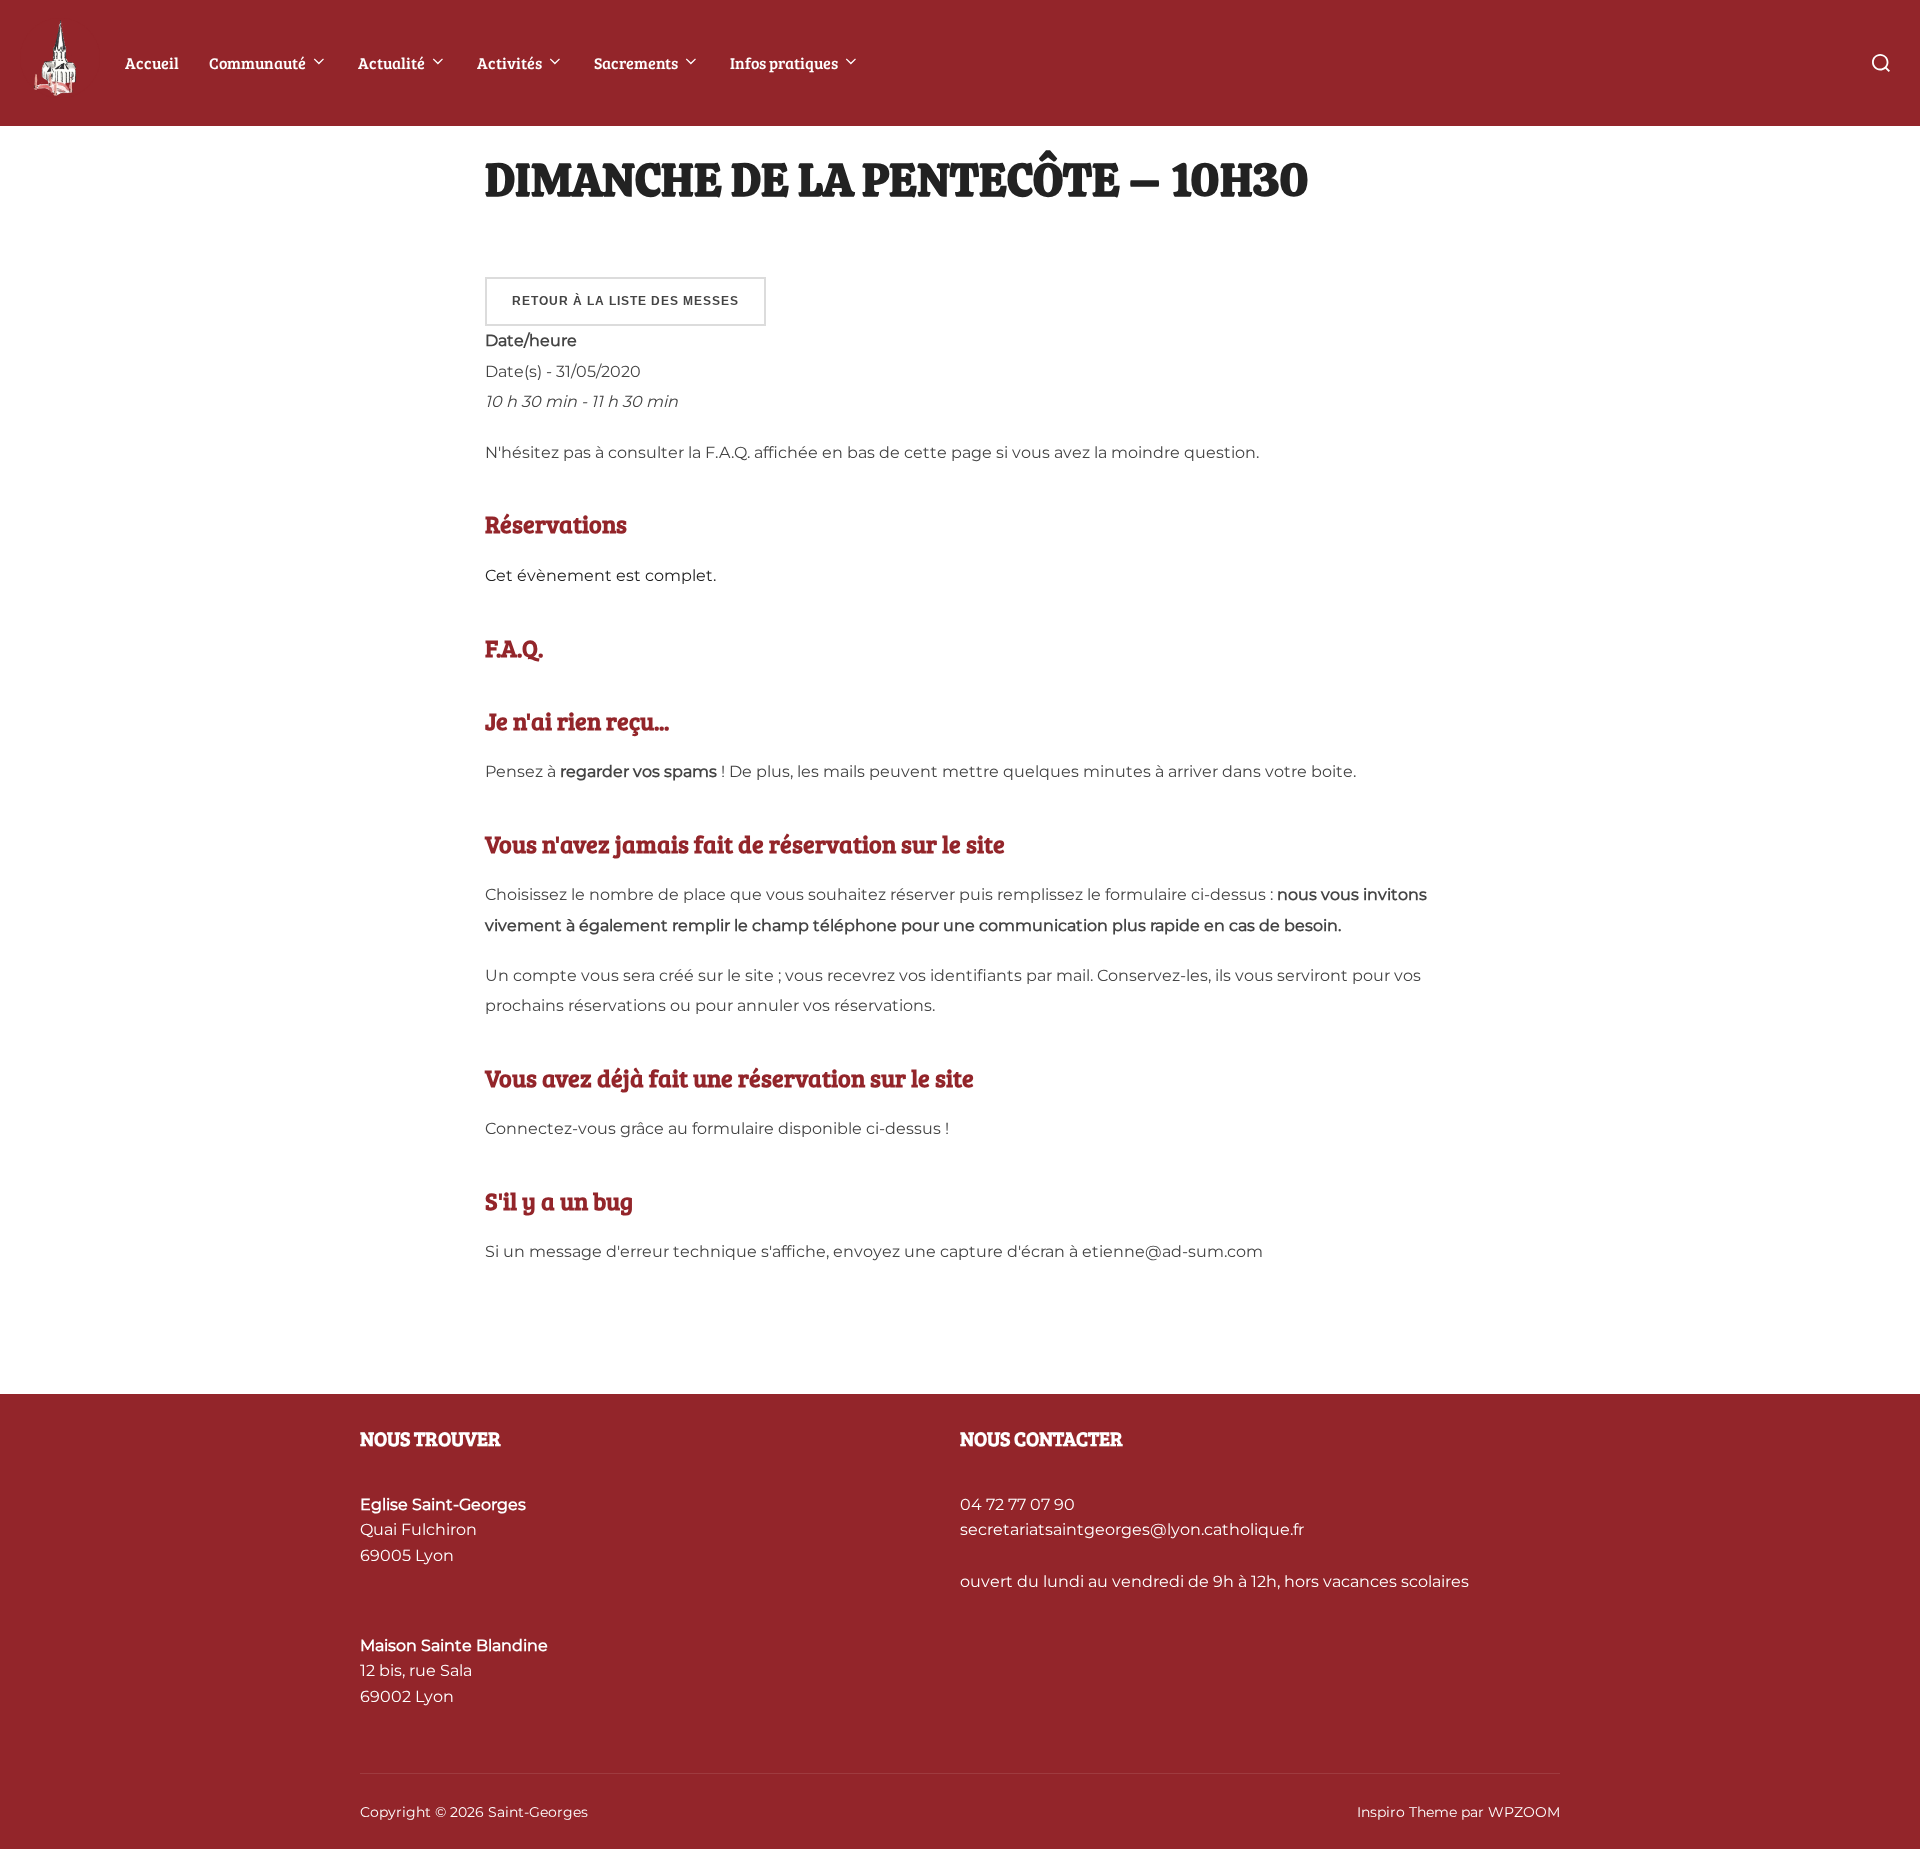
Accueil (152, 62)
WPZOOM (1524, 1812)
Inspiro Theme (1407, 1812)
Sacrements (636, 62)
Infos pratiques (784, 62)
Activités (509, 62)
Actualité (391, 62)
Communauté (257, 62)
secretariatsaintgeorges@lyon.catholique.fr (1132, 1529)
